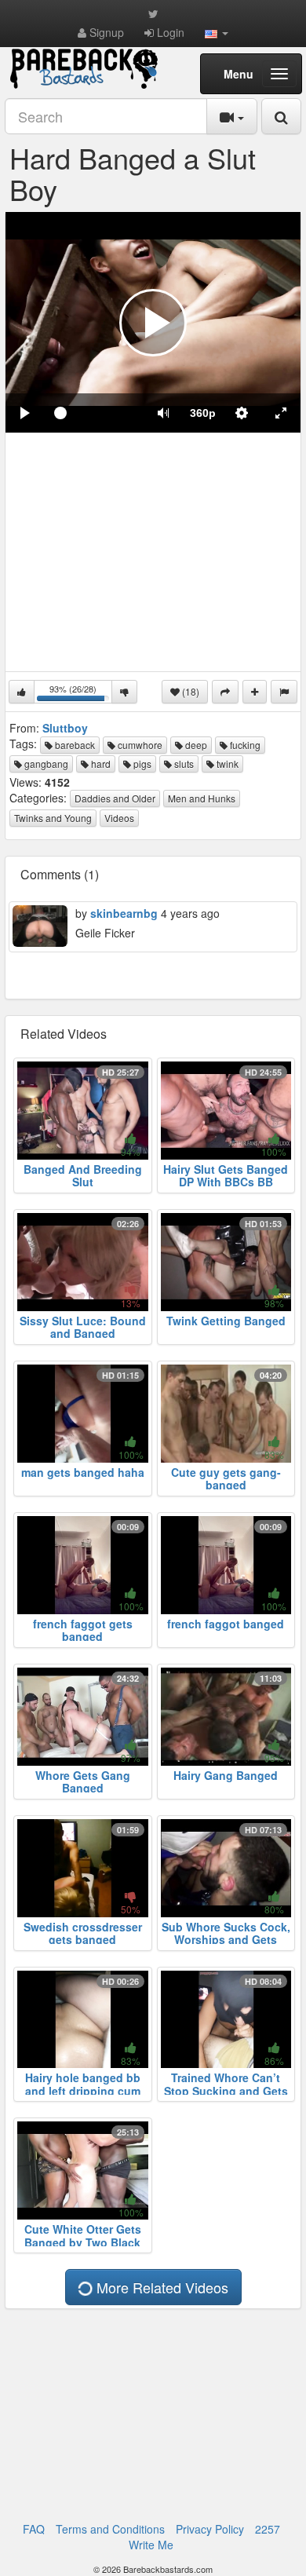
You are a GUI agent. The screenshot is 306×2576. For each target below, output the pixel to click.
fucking (244, 745)
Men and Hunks (202, 798)
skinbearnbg (124, 913)
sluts (183, 764)
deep (195, 745)
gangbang (45, 764)
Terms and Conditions (110, 2529)
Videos (119, 818)
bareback (74, 745)
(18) (189, 691)
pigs (141, 764)
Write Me (151, 2545)
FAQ (34, 2529)
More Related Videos (160, 2287)
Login (169, 32)
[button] (217, 32)
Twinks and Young (53, 818)
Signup (105, 32)
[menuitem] (202, 413)
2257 (268, 2529)
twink (226, 764)
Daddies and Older (115, 798)
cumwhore (139, 745)
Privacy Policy (210, 2529)
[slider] (94, 413)
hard (100, 764)
